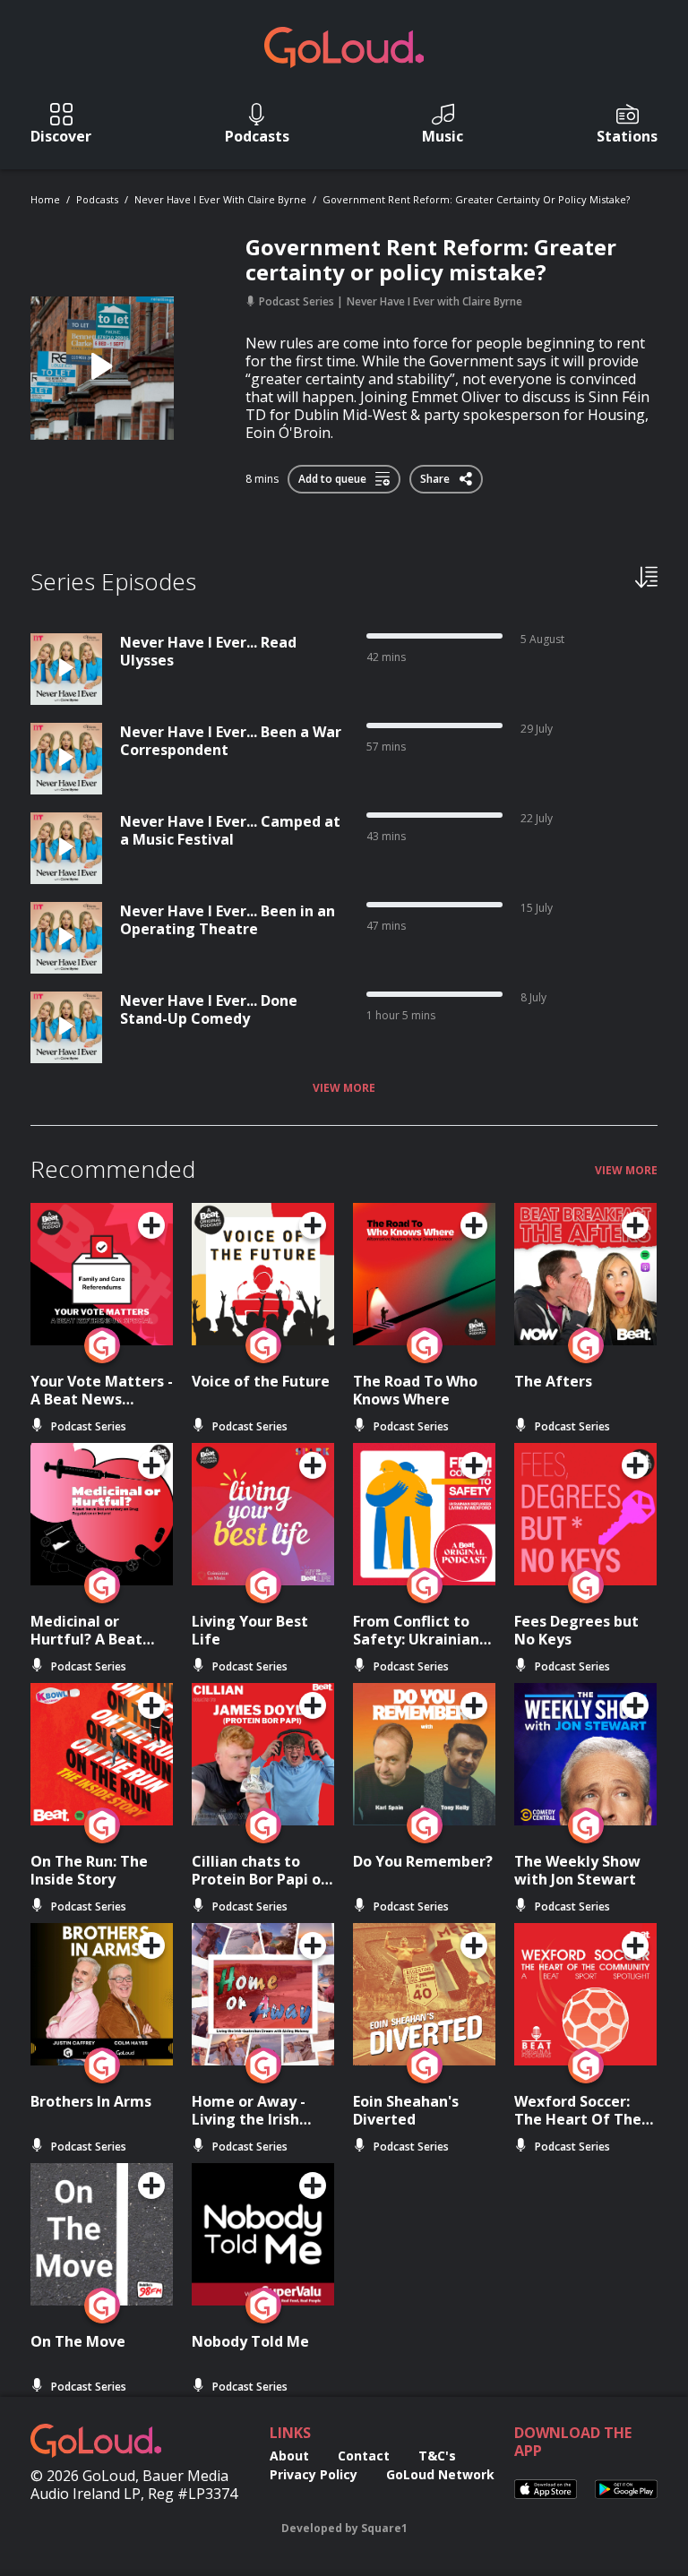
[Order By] (646, 576)
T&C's (437, 2456)
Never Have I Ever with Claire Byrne (220, 199)
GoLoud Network (440, 2474)
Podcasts (97, 199)
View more (344, 1088)
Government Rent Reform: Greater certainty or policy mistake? (476, 199)
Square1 (384, 2528)
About (289, 2456)
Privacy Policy (314, 2474)
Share (436, 476)
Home (45, 199)
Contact (364, 2456)
